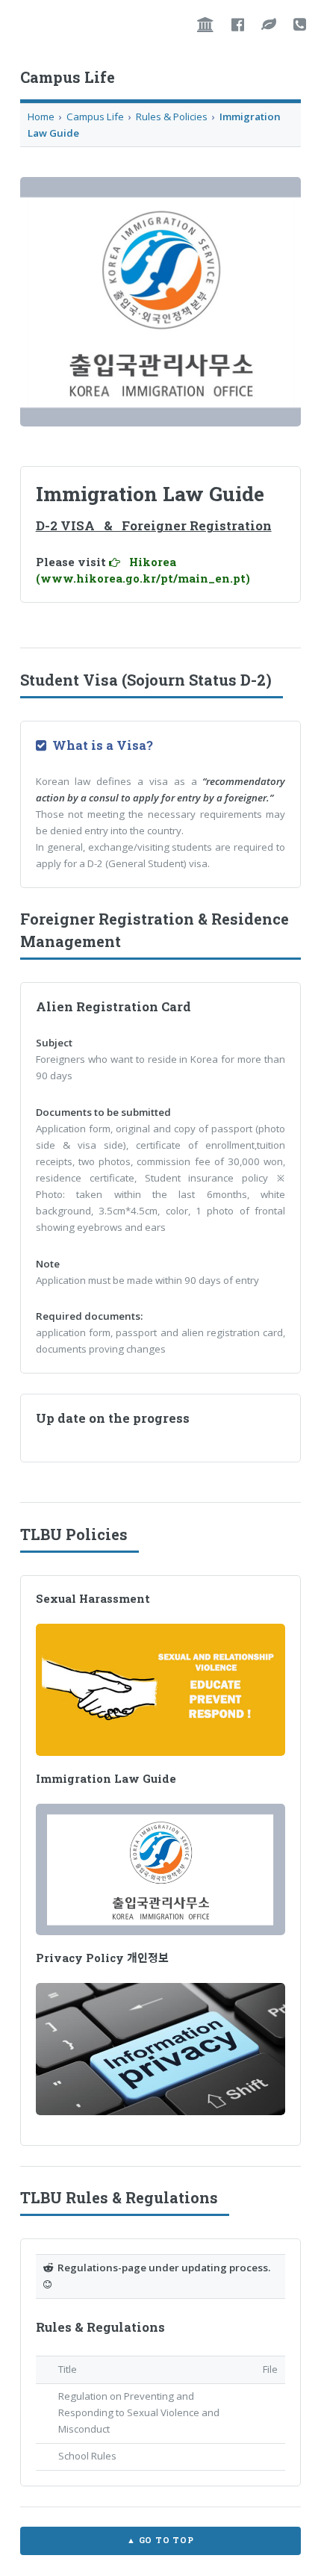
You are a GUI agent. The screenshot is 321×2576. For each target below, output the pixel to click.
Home (41, 117)
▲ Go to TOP (160, 2540)
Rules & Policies (173, 117)
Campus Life (95, 117)
